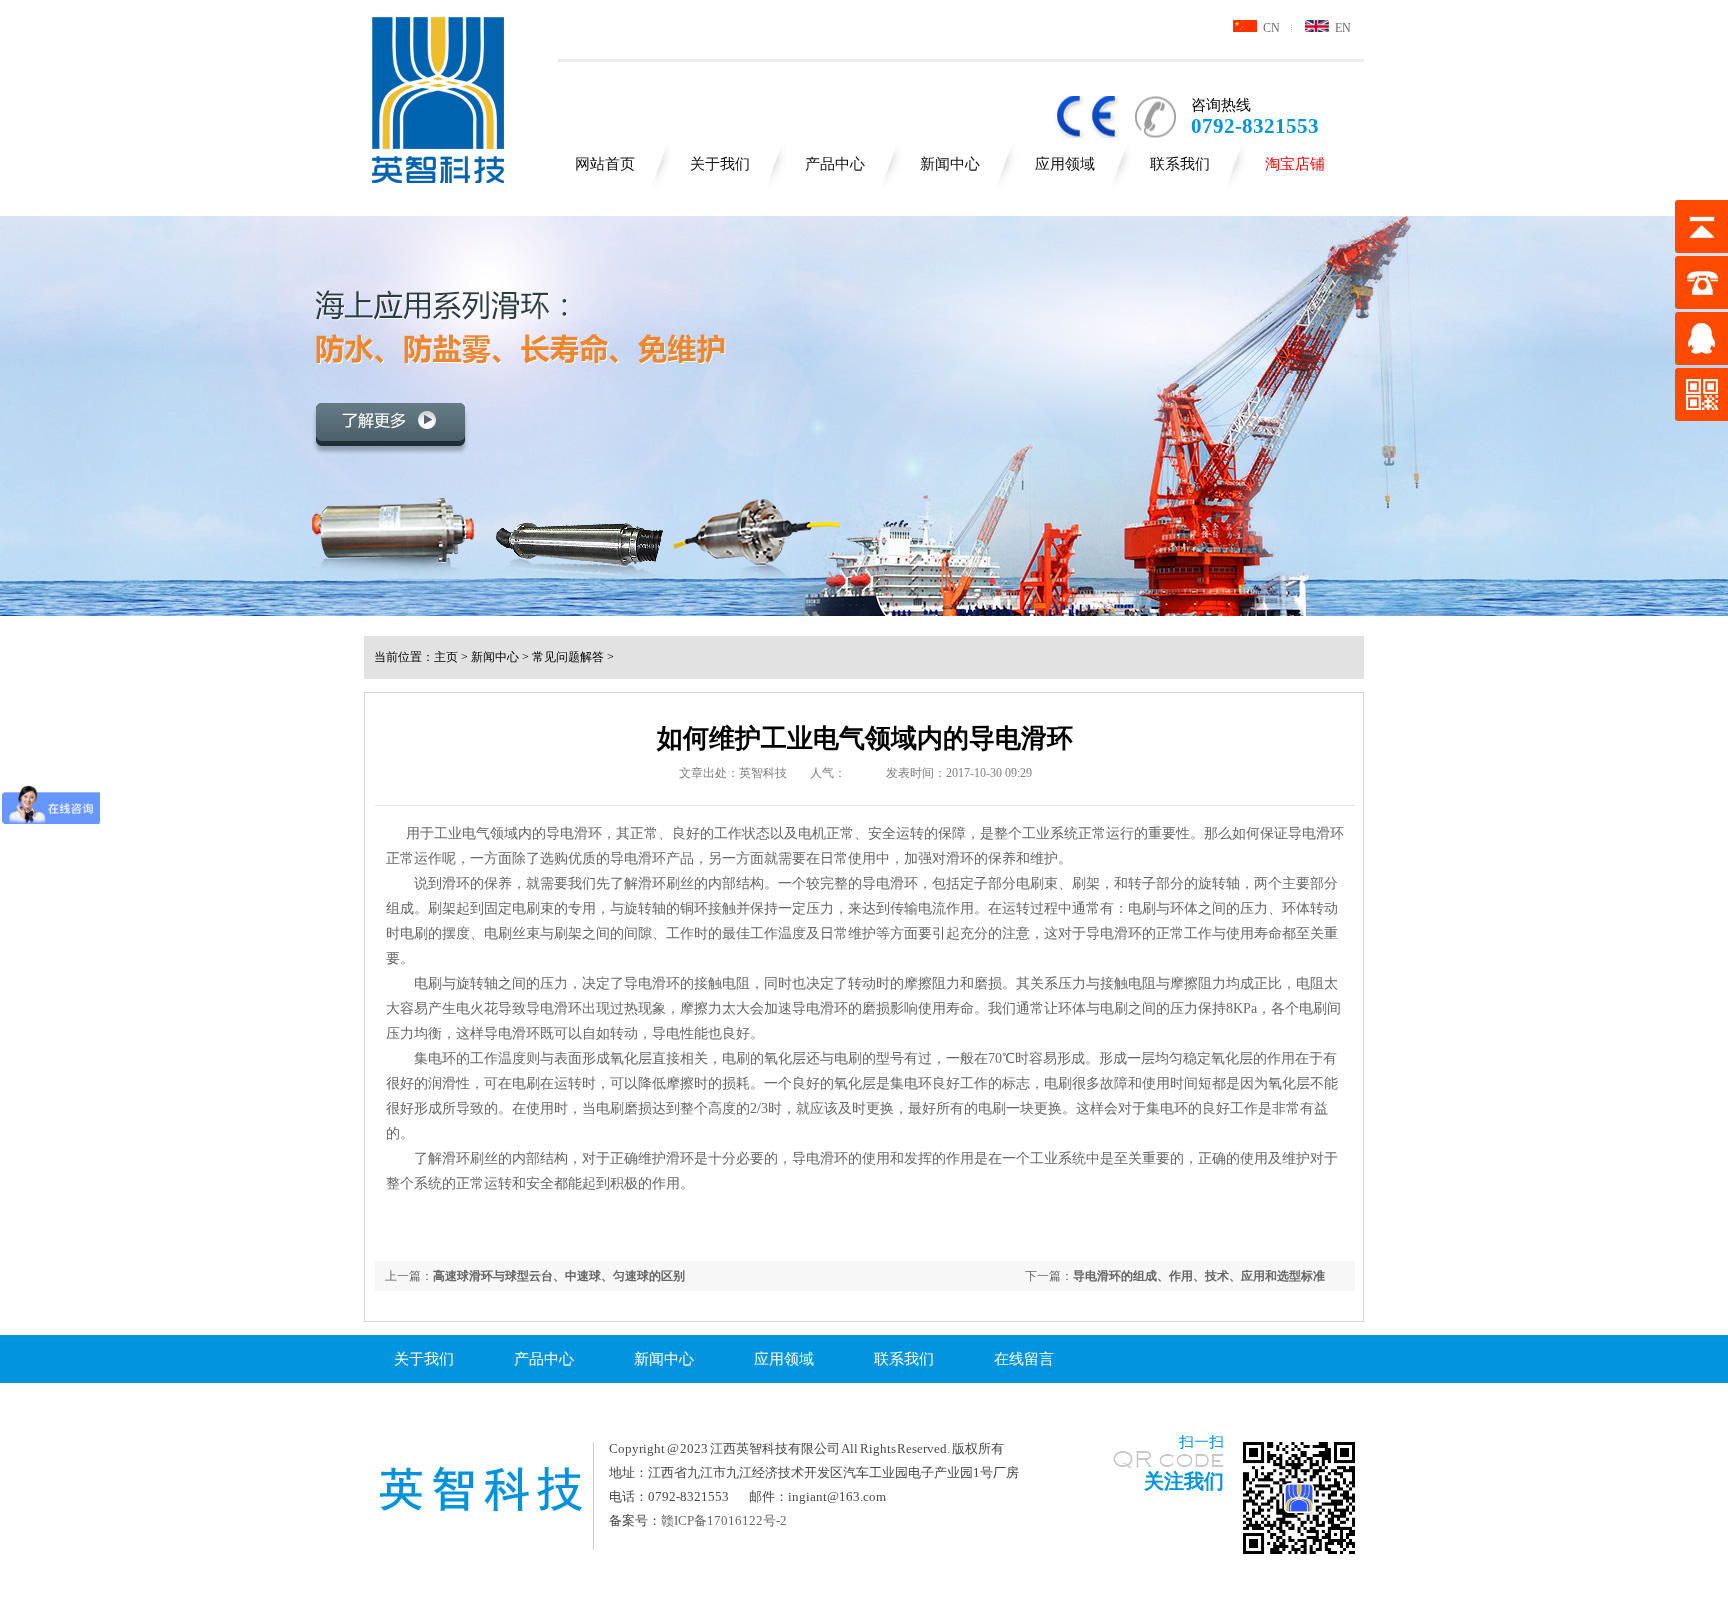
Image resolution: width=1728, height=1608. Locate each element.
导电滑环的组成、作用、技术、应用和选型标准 (1199, 1276)
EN (1340, 28)
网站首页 (605, 164)
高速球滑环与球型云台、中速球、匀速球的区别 (559, 1276)
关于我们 (720, 164)
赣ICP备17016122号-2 (724, 1520)
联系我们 (1180, 164)
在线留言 (1024, 1359)
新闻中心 (950, 164)
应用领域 (1065, 164)
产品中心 (835, 164)
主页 (446, 657)
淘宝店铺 (1295, 164)
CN (1268, 28)
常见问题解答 (568, 657)
